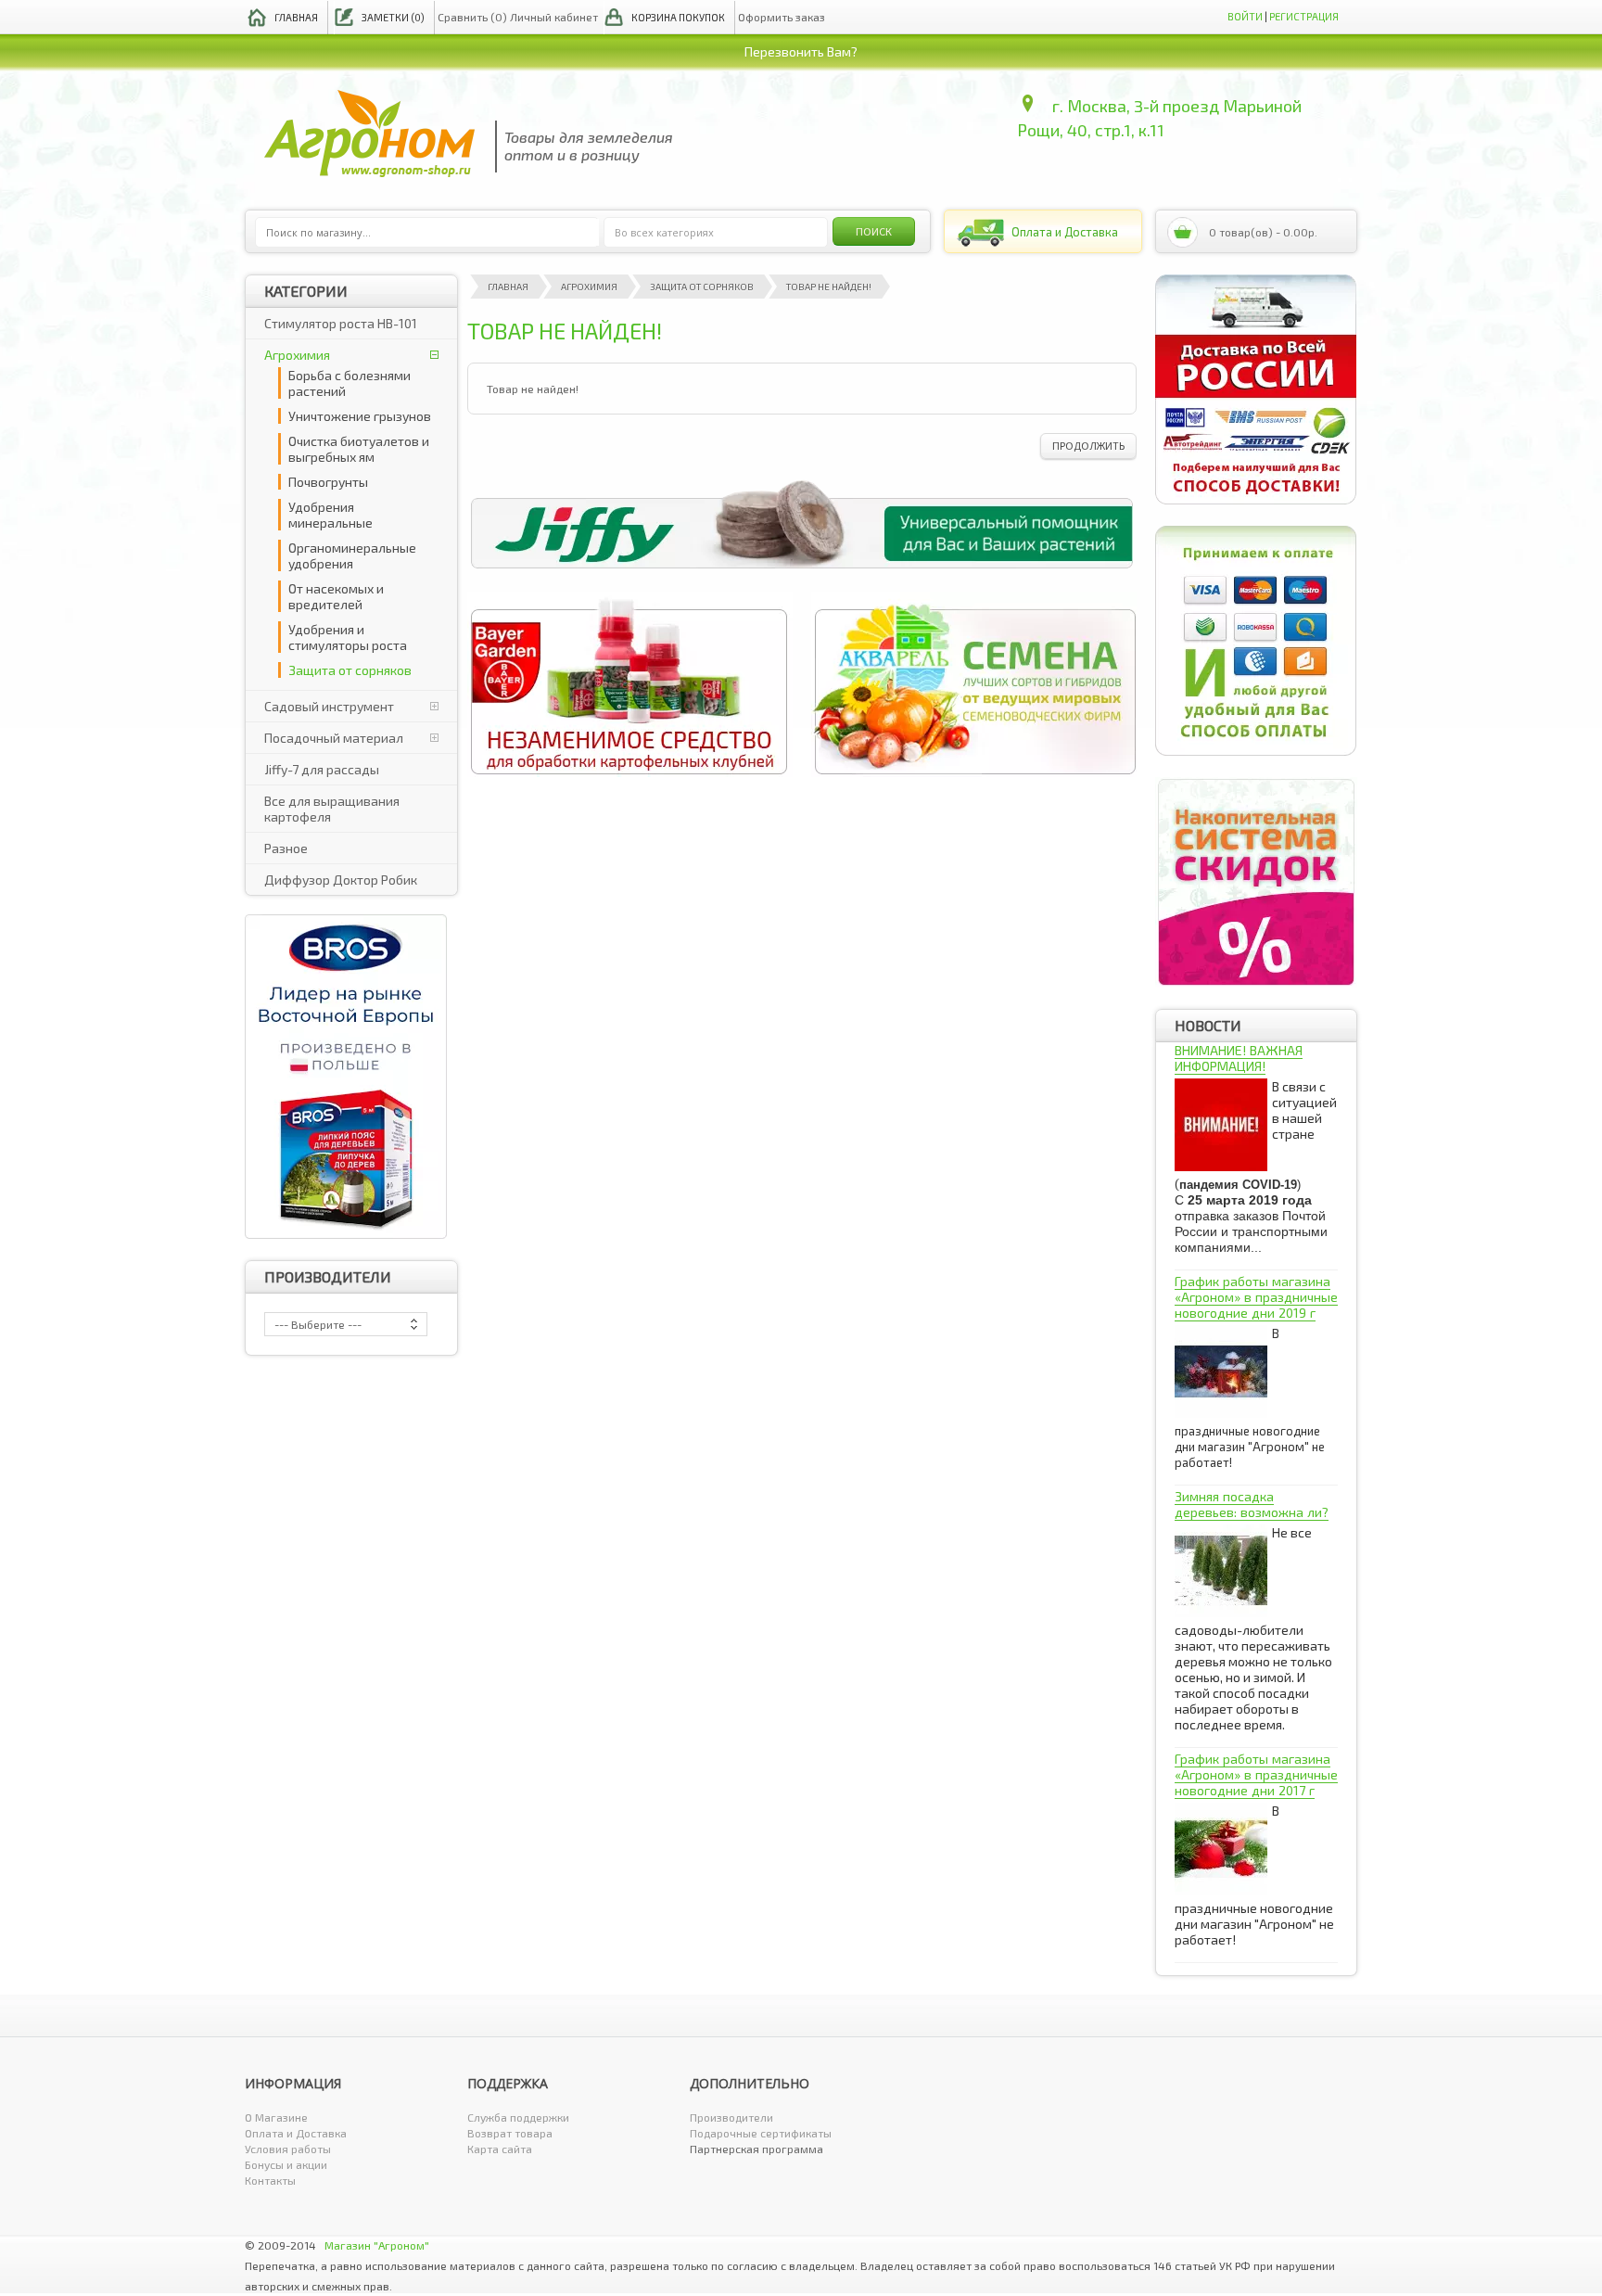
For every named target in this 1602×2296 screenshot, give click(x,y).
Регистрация (1304, 16)
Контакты (270, 2180)
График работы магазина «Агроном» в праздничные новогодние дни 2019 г (1256, 1297)
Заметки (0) (393, 17)
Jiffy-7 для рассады (322, 769)
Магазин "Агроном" (377, 2245)
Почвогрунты (328, 482)
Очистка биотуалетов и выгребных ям (359, 449)
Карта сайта (500, 2149)
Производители (731, 2117)
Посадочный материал (334, 738)
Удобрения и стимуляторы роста (348, 637)
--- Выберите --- (318, 1324)
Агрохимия (297, 355)
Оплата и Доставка (296, 2133)
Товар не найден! (829, 287)
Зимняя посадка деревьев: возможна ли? (1252, 1504)
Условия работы (288, 2149)
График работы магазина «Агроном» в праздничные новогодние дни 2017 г (1256, 1774)
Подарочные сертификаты (761, 2133)
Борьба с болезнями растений (350, 383)
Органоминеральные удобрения (352, 555)
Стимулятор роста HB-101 (341, 323)
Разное (286, 848)
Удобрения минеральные (331, 515)
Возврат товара (510, 2133)
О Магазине (276, 2117)
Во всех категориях (664, 232)
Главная (296, 17)
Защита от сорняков (350, 670)
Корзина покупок (678, 17)
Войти (1245, 16)
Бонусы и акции (286, 2164)
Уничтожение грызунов (360, 416)
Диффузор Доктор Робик (341, 880)
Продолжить (1088, 446)
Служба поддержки (518, 2117)
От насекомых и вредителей (336, 596)
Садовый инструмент (329, 706)
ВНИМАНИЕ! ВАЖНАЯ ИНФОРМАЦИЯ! (1239, 1058)
